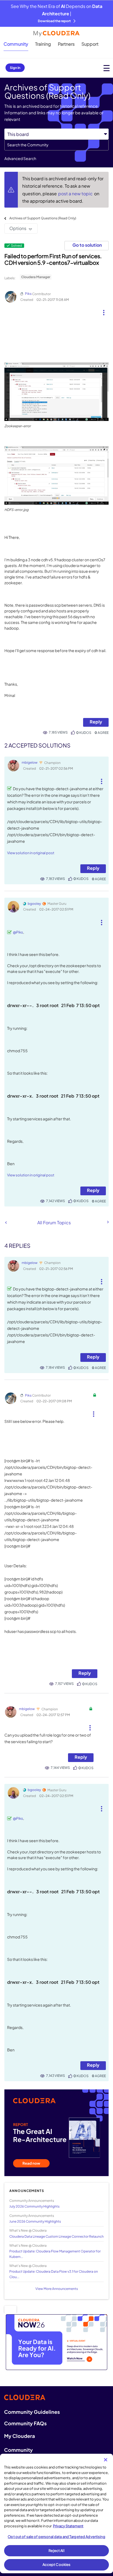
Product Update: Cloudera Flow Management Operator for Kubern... (55, 2254)
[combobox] (56, 145)
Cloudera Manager (36, 277)
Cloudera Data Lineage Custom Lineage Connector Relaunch (56, 2236)
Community (16, 44)
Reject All (56, 2551)
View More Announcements (57, 2289)
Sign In (15, 68)
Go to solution (87, 245)
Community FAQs (25, 2423)
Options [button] (18, 228)
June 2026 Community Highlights (35, 2221)
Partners (66, 44)
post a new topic (76, 194)
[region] (56, 2514)
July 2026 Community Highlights (34, 2206)
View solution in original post (31, 853)
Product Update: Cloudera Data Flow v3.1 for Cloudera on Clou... (54, 2274)
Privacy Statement (68, 2526)
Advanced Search (20, 158)
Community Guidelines (32, 2412)
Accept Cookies (57, 2565)
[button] (104, 310)
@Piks (18, 932)
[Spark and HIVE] (108, 1222)
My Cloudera (19, 2436)
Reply (96, 722)
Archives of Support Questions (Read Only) (43, 218)
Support (90, 44)
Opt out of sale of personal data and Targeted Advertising (56, 2537)
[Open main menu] (107, 68)
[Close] (106, 2460)
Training (43, 44)
